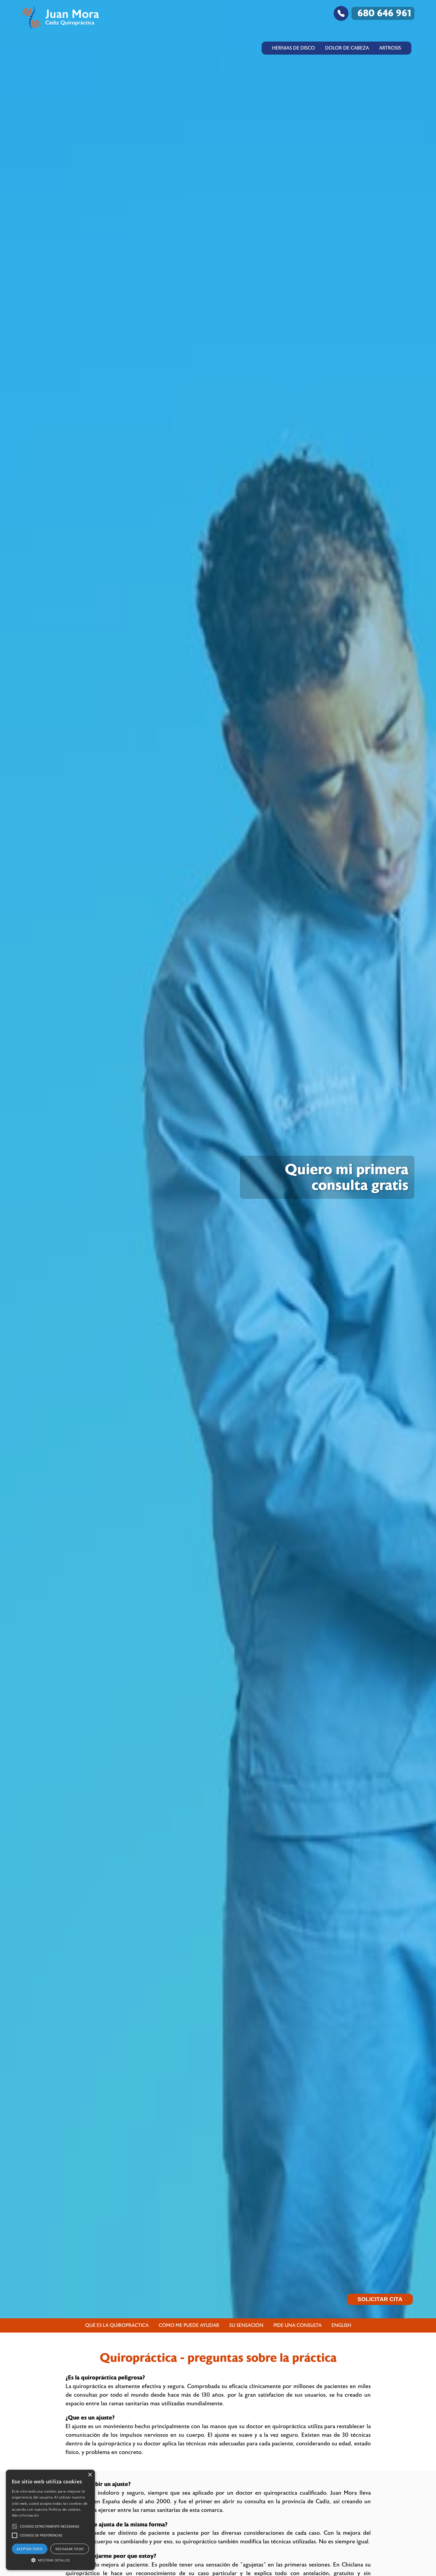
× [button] (90, 2475)
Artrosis (390, 48)
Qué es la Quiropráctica (117, 2325)
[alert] (50, 2520)
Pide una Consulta (297, 2325)
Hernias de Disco (293, 48)
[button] (15, 2526)
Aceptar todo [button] (30, 2549)
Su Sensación (246, 2325)
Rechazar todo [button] (70, 2549)
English (341, 2325)
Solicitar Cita (380, 2299)
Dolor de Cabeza (347, 48)
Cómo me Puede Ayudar (189, 2325)
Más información (26, 2515)
